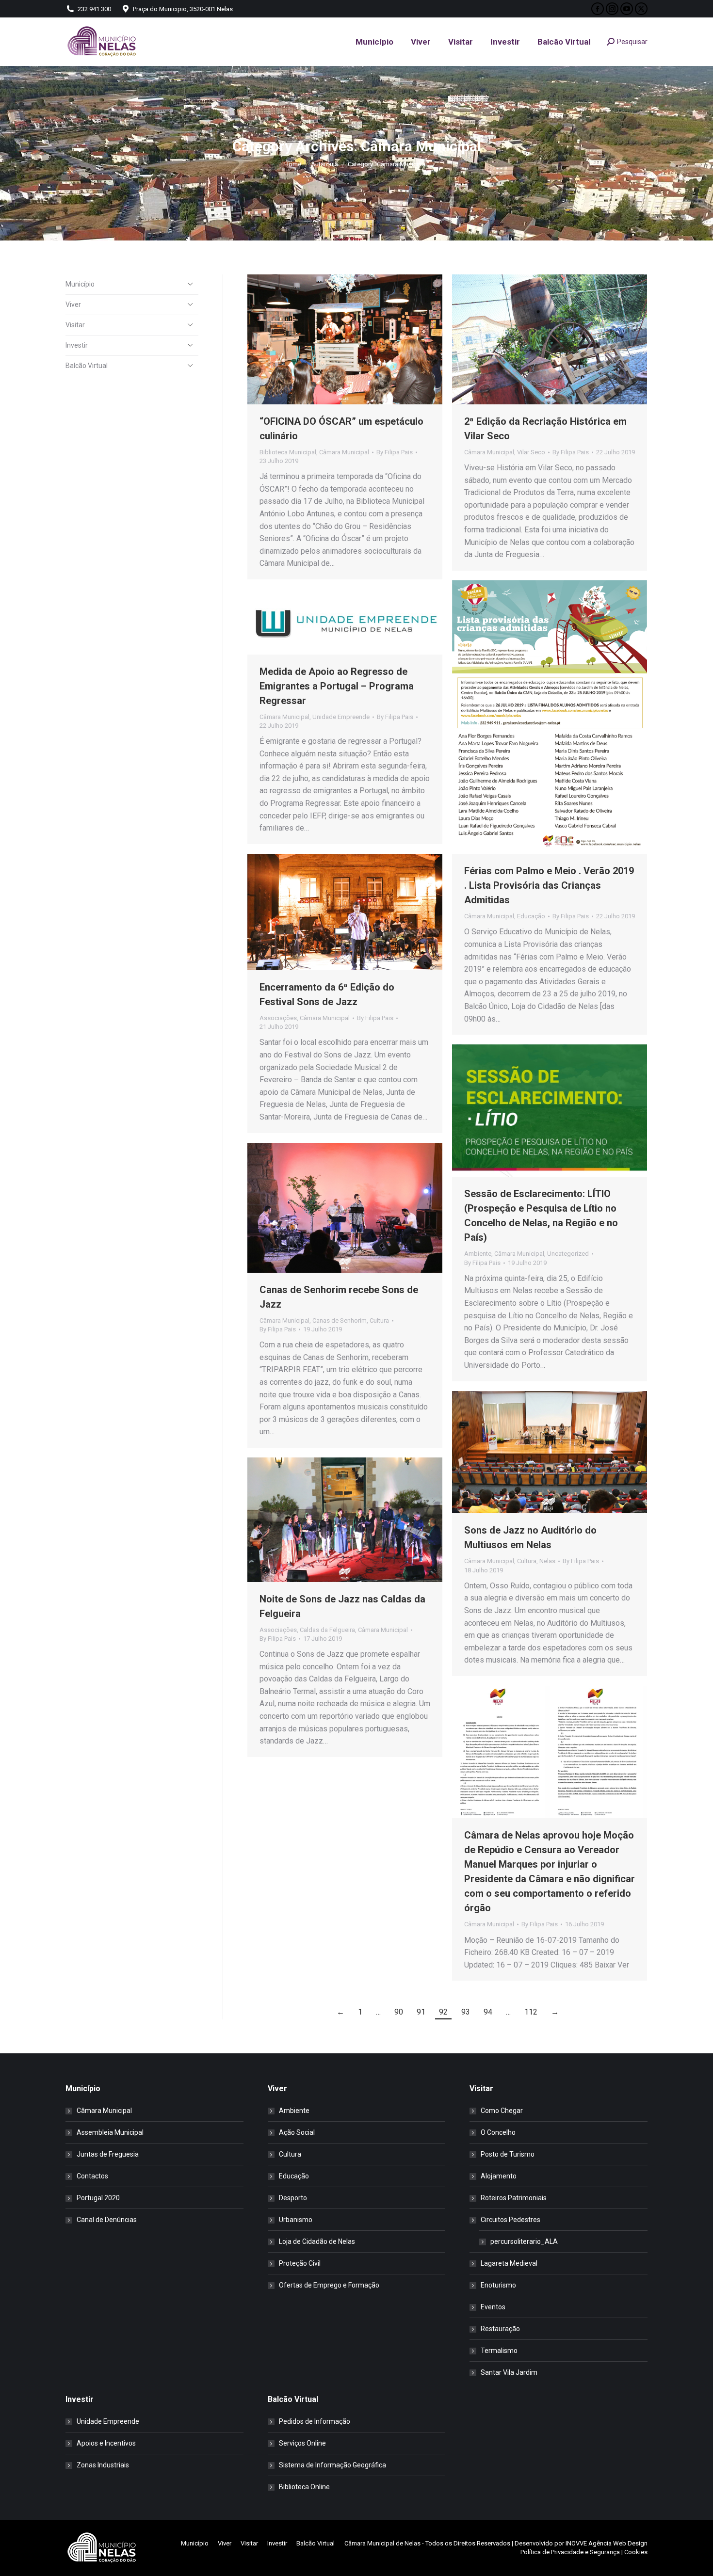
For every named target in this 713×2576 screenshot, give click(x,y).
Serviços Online (302, 2443)
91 (421, 2012)
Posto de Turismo (508, 2154)
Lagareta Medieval (509, 2263)
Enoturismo (498, 2285)
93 (466, 2012)
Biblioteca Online (304, 2487)
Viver (73, 304)
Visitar (75, 325)
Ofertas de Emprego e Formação (329, 2285)
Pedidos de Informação (315, 2421)
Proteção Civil (300, 2263)
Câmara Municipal (344, 452)
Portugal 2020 (98, 2198)
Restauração (500, 2329)
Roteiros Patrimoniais (514, 2198)
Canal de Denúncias (107, 2220)
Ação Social (297, 2132)
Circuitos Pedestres (510, 2220)
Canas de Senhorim (340, 1320)
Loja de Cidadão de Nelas (317, 2241)
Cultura (379, 1320)
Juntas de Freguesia (108, 2154)
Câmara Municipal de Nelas (382, 2543)
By (395, 452)
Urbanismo (296, 2220)
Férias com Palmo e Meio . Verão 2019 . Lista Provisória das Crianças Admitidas (549, 885)
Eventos (493, 2307)
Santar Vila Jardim (509, 2372)
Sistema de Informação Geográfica (332, 2465)
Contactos (92, 2176)
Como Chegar (502, 2111)
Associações (278, 1018)
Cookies (636, 2552)
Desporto (293, 2198)
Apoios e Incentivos (106, 2443)
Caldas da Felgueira (327, 1630)
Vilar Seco (531, 452)
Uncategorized (568, 1254)
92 (443, 2012)
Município (80, 284)
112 (531, 2012)
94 (488, 2012)
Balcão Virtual (87, 366)
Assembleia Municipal (110, 2132)
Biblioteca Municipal (288, 452)
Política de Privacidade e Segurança (570, 2552)
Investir (77, 345)
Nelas (547, 1561)
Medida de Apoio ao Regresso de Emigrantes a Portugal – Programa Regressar (337, 686)
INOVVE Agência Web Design (607, 2543)
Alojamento (499, 2176)
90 (399, 2012)
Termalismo (499, 2351)
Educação (531, 916)
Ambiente (478, 1254)
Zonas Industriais (103, 2465)
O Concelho (498, 2132)
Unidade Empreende (341, 717)
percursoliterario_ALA (524, 2241)
